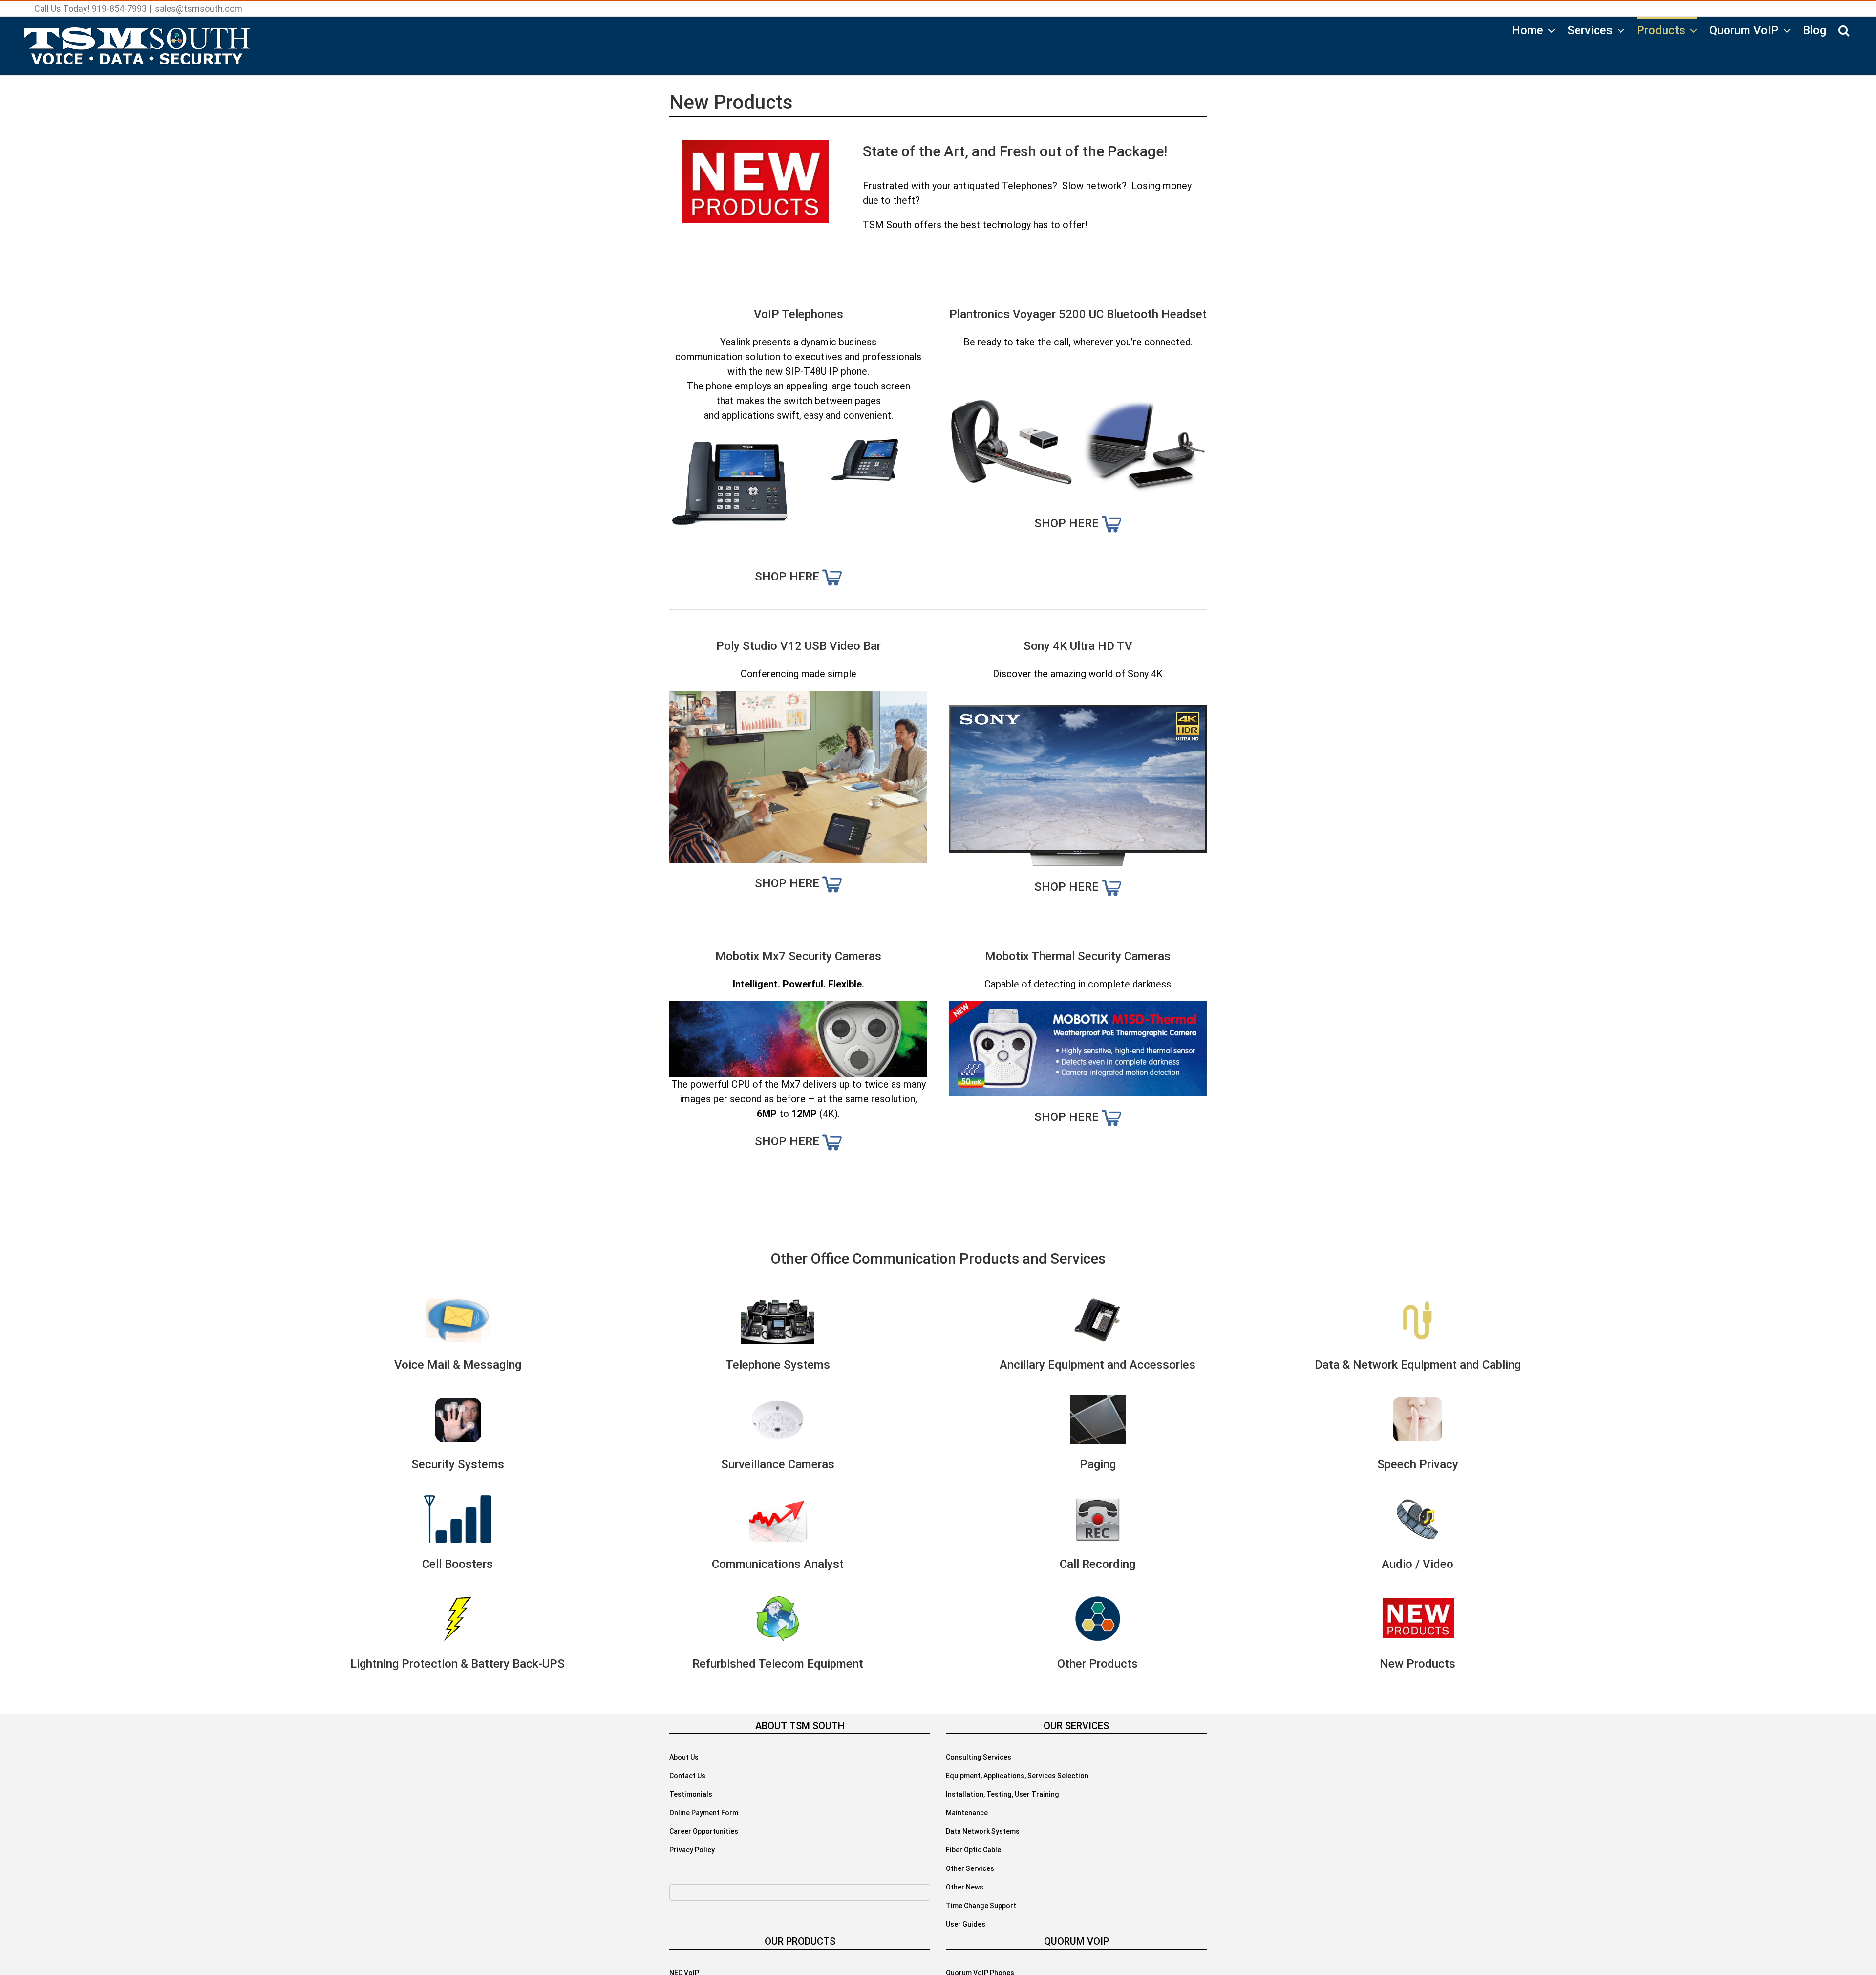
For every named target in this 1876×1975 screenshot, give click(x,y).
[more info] (832, 577)
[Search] (1844, 29)
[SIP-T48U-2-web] (865, 430)
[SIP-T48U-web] (731, 430)
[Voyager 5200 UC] (1011, 406)
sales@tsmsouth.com (199, 9)
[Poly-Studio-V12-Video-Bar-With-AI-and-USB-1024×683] (798, 698)
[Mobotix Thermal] (1078, 1009)
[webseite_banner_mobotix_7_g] (798, 1009)
